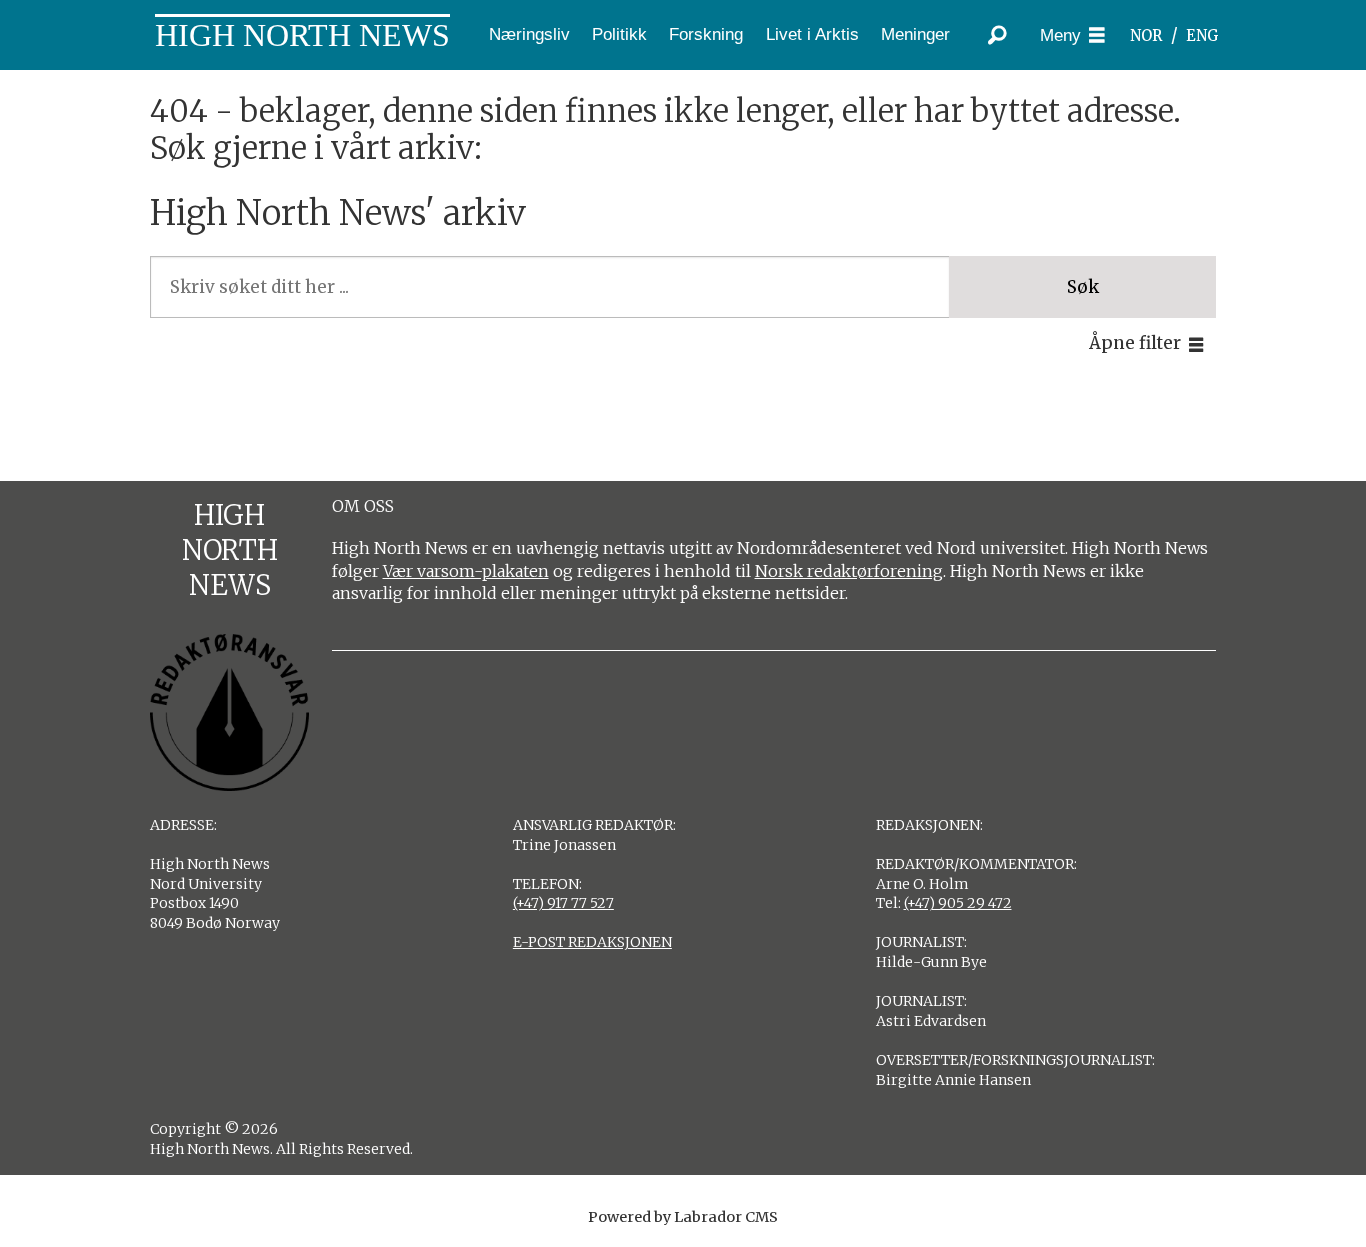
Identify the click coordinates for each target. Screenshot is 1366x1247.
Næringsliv (529, 34)
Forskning (706, 34)
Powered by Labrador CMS (683, 1217)
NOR (1146, 35)
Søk (1083, 287)
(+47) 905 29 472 (958, 903)
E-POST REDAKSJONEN (592, 942)
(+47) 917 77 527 (563, 903)
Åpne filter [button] (1135, 343)
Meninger (915, 34)
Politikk (619, 34)
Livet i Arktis (812, 34)
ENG (1202, 35)
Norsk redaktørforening (849, 571)
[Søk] (998, 35)
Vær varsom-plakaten (466, 571)
